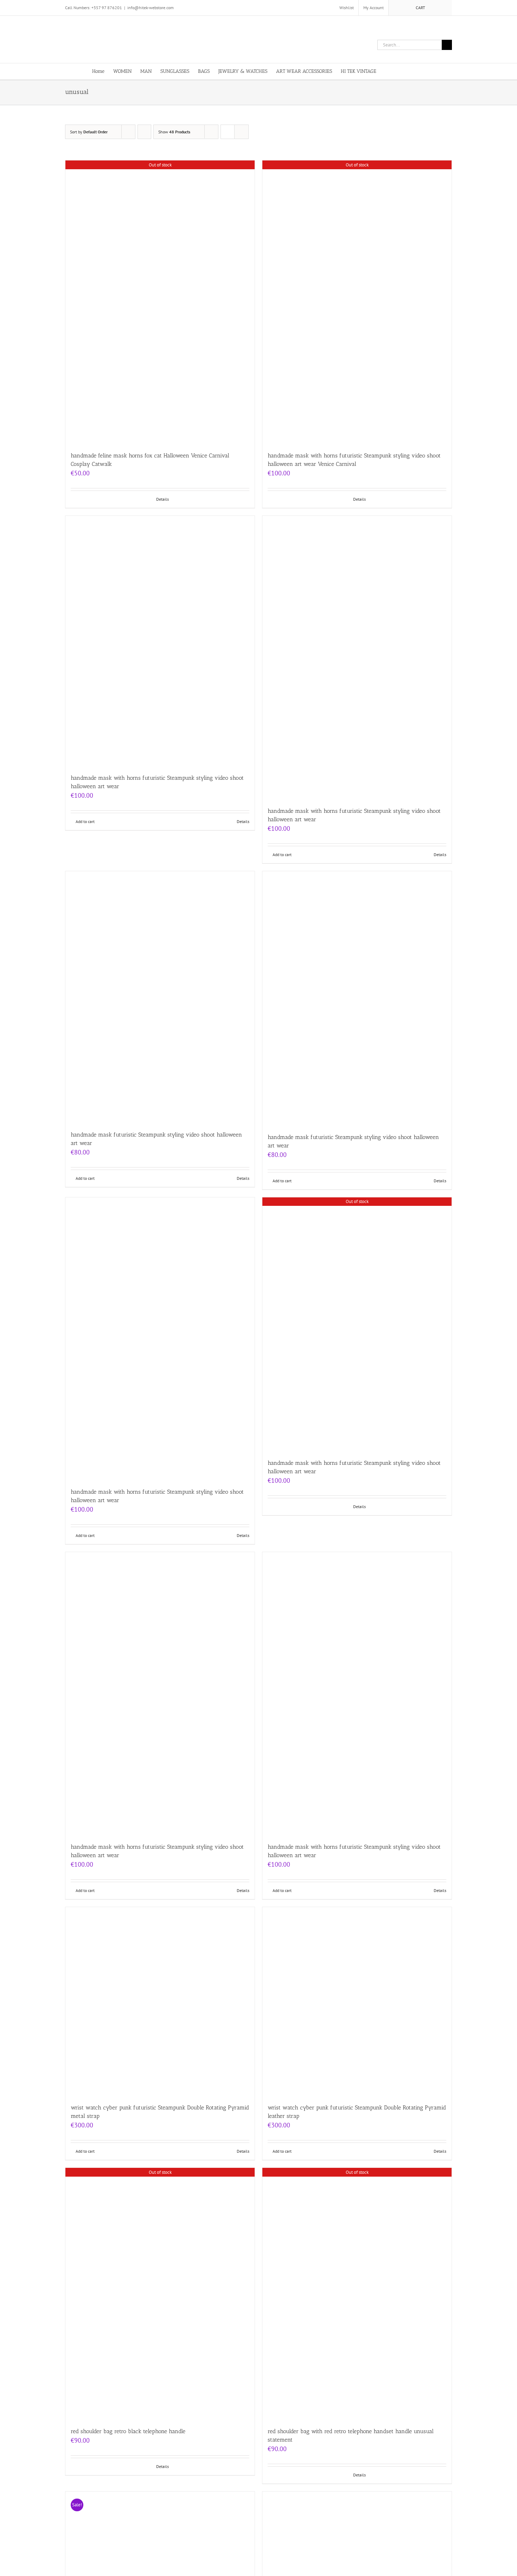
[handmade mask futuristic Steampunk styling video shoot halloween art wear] (160, 997)
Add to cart (85, 821)
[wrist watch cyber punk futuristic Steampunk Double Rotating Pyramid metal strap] (160, 2002)
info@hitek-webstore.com (151, 8)
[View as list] (241, 132)
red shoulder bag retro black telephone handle (128, 2431)
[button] (414, 71)
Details (162, 499)
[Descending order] (144, 132)
